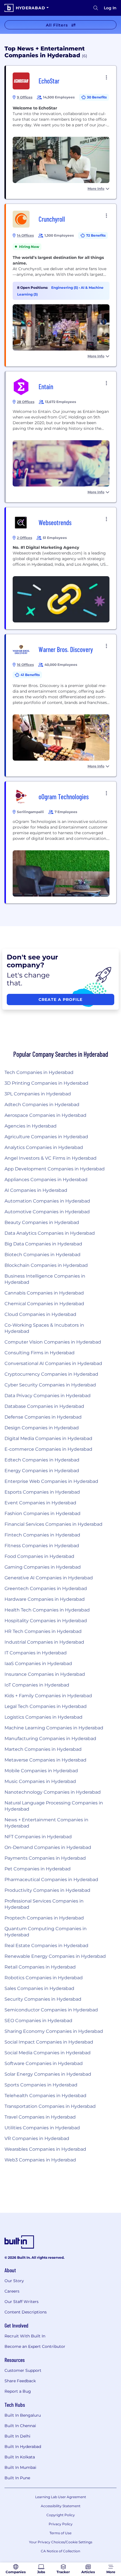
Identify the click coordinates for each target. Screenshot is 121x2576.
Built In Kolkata (20, 2457)
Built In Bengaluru (23, 2415)
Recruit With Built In (25, 2336)
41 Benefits (30, 675)
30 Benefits (97, 97)
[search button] (96, 8)
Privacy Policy (61, 2524)
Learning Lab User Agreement (61, 2497)
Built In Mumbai (20, 2467)
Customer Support (23, 2370)
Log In (110, 8)
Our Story (14, 2281)
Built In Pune (17, 2478)
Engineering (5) (65, 288)
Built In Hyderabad (23, 2447)
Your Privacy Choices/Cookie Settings (61, 2542)
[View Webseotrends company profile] (61, 568)
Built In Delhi (17, 2436)
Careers (12, 2291)
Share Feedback (20, 2381)
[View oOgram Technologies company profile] (61, 842)
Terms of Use (60, 2533)
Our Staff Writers (22, 2302)
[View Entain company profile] (61, 437)
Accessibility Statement (61, 2506)
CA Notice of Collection (60, 2551)
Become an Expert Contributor (35, 2346)
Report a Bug (18, 2391)
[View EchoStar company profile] (61, 132)
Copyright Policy (61, 2515)
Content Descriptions (26, 2312)
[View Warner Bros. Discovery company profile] (61, 705)
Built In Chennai (20, 2426)
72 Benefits (96, 235)
